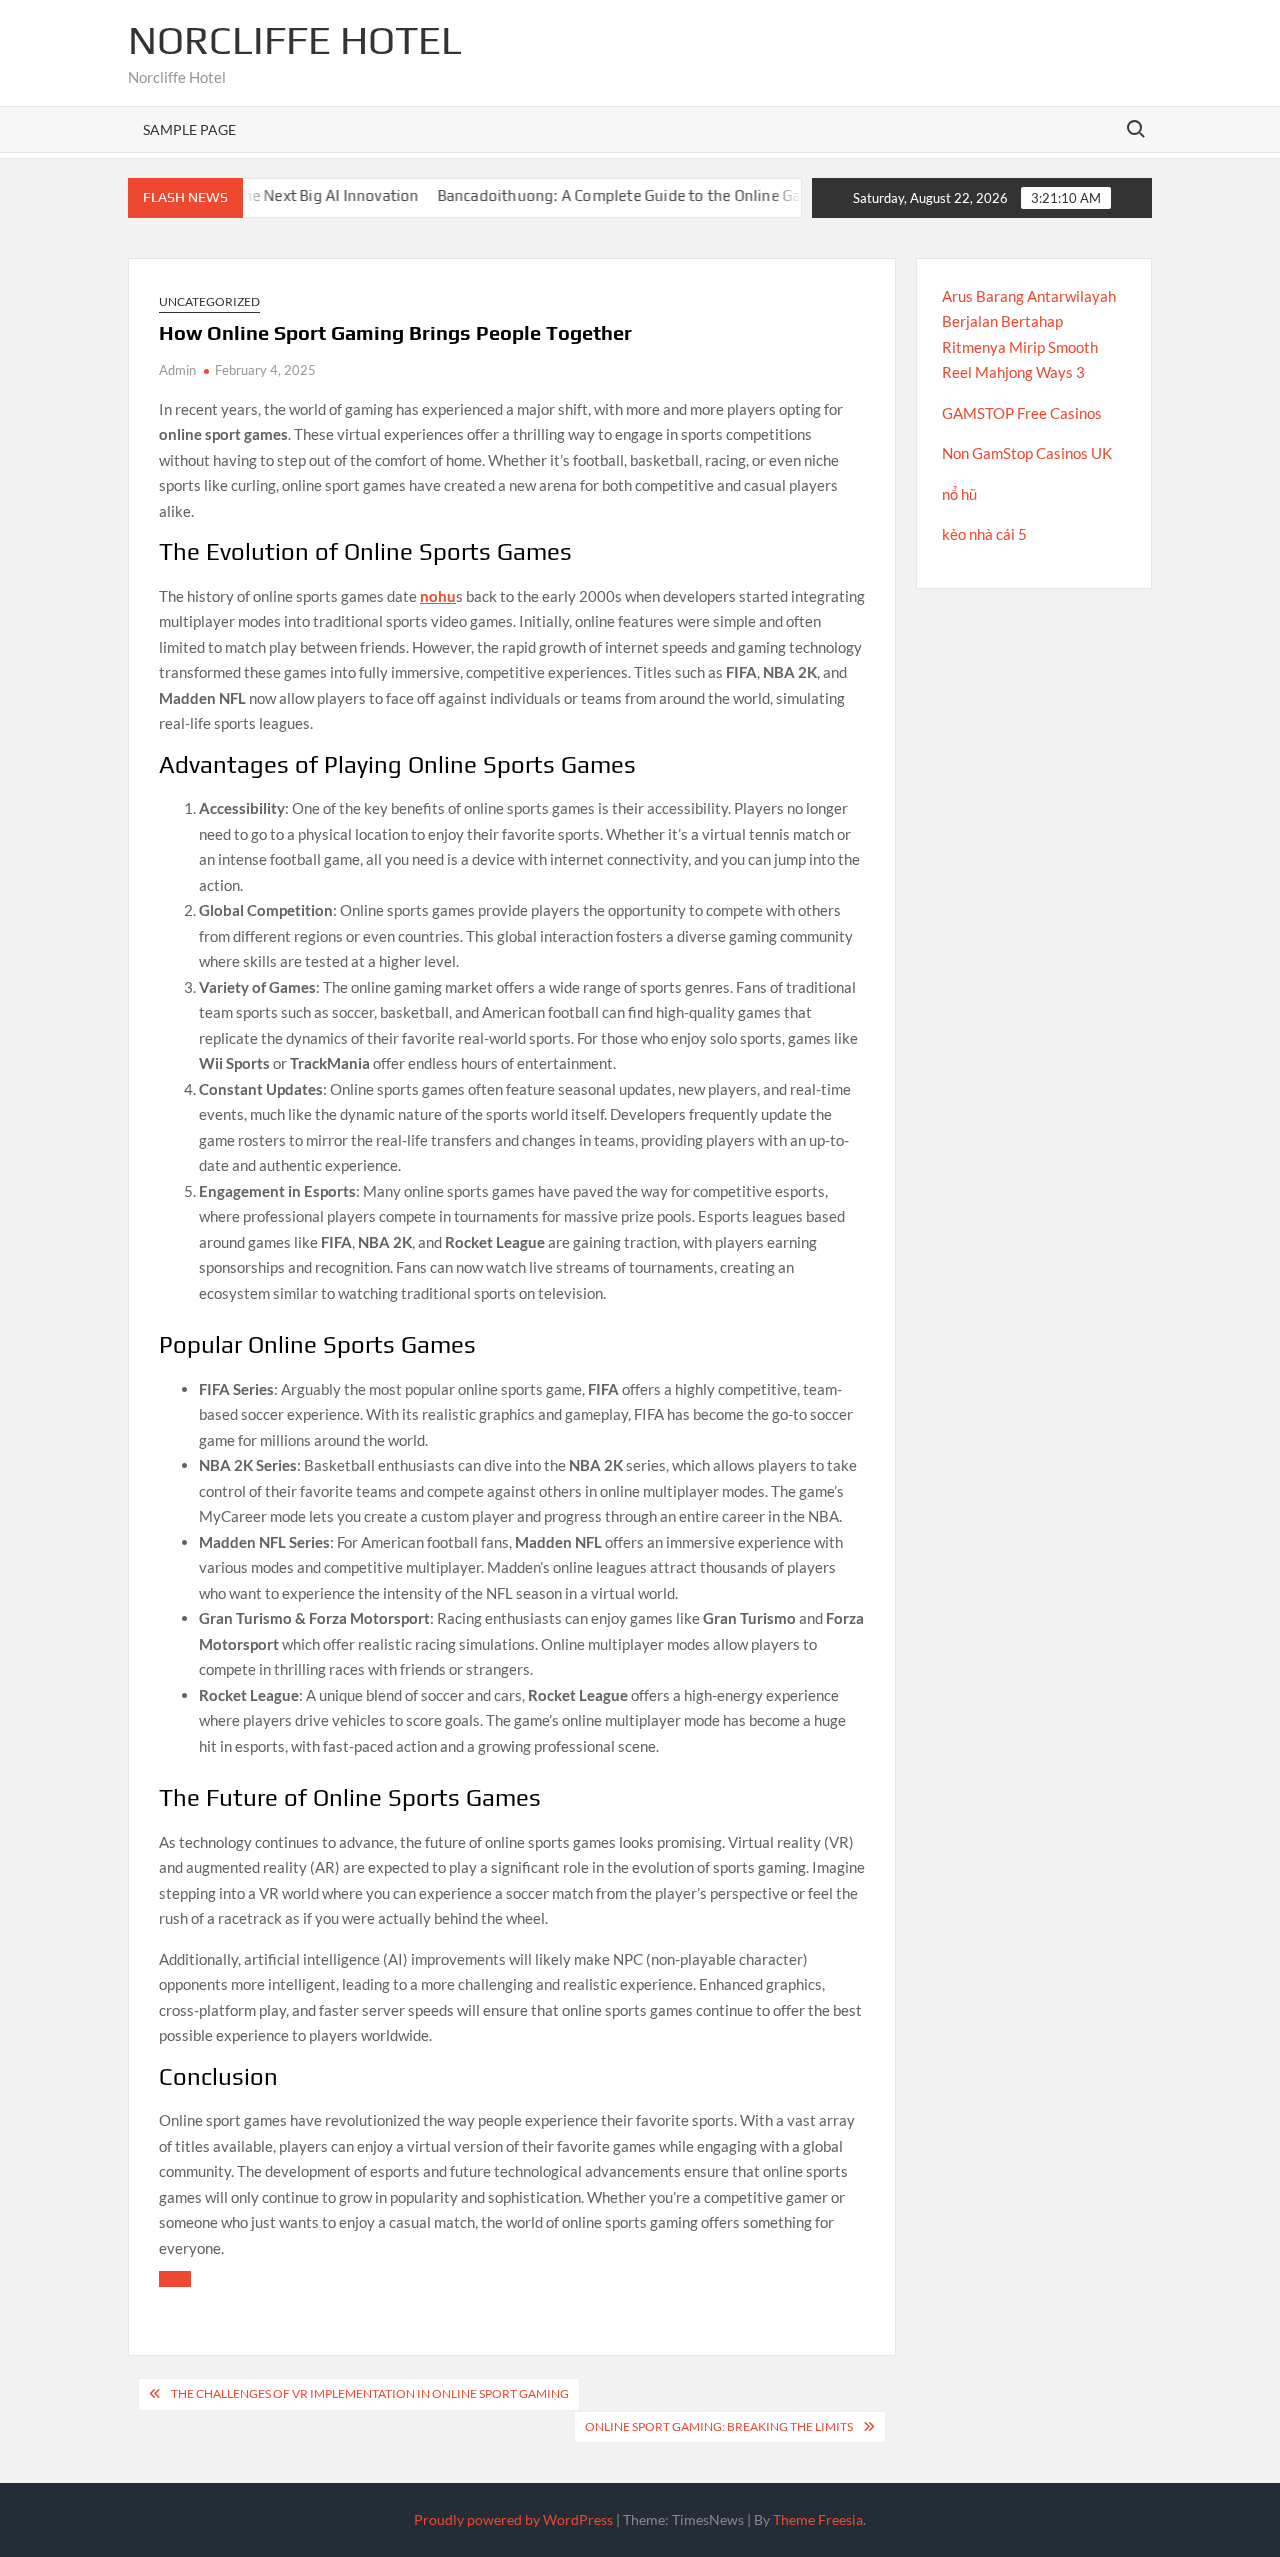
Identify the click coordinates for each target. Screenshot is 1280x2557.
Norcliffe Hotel (295, 40)
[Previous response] (175, 2279)
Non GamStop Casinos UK (1027, 453)
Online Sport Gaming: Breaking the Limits (719, 2426)
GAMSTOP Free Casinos (1022, 413)
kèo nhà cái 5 (984, 534)
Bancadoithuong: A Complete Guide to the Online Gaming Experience (632, 195)
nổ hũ (959, 494)
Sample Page (189, 129)
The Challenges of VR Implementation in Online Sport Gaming (370, 2393)
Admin (177, 370)
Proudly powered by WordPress (513, 2519)
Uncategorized (209, 301)
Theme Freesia (818, 2519)
